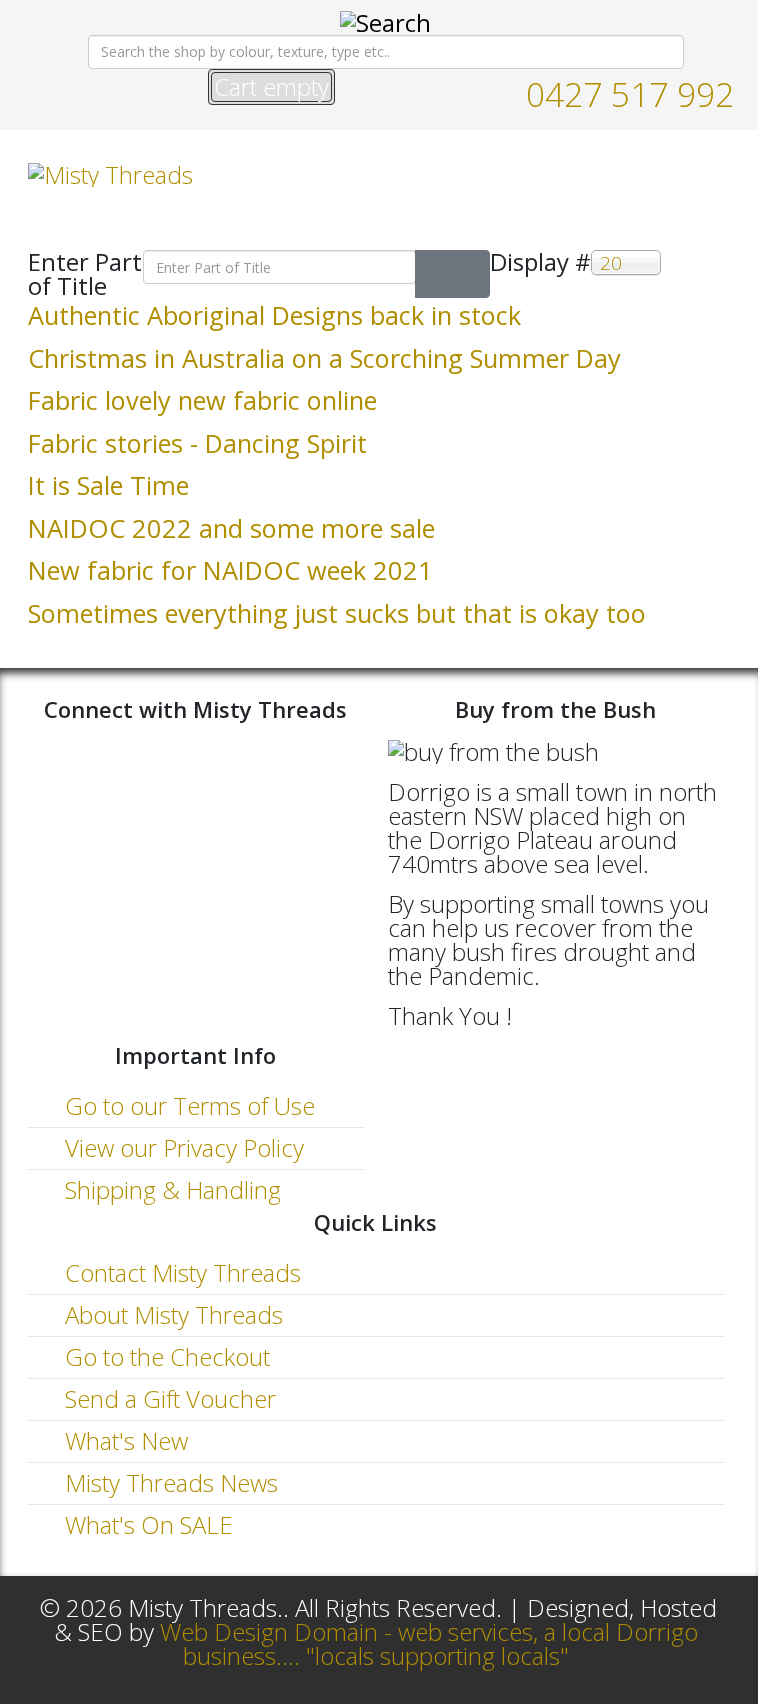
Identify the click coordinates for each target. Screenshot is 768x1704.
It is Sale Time (108, 485)
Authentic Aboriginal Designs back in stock (274, 315)
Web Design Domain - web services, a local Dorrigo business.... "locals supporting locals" (429, 1643)
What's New (123, 1440)
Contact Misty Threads (180, 1272)
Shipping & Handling (170, 1189)
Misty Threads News (168, 1482)
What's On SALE (146, 1524)
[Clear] (471, 274)
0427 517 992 (630, 94)
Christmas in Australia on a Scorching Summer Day (324, 358)
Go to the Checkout (164, 1356)
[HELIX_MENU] (716, 173)
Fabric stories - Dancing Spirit (197, 443)
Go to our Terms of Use (187, 1105)
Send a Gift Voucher (167, 1398)
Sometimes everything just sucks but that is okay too (337, 613)
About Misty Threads (171, 1314)
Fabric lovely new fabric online (202, 400)
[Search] (434, 274)
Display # (540, 264)
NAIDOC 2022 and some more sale (231, 528)
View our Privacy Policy (181, 1147)
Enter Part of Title (85, 274)
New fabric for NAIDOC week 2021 (230, 570)
